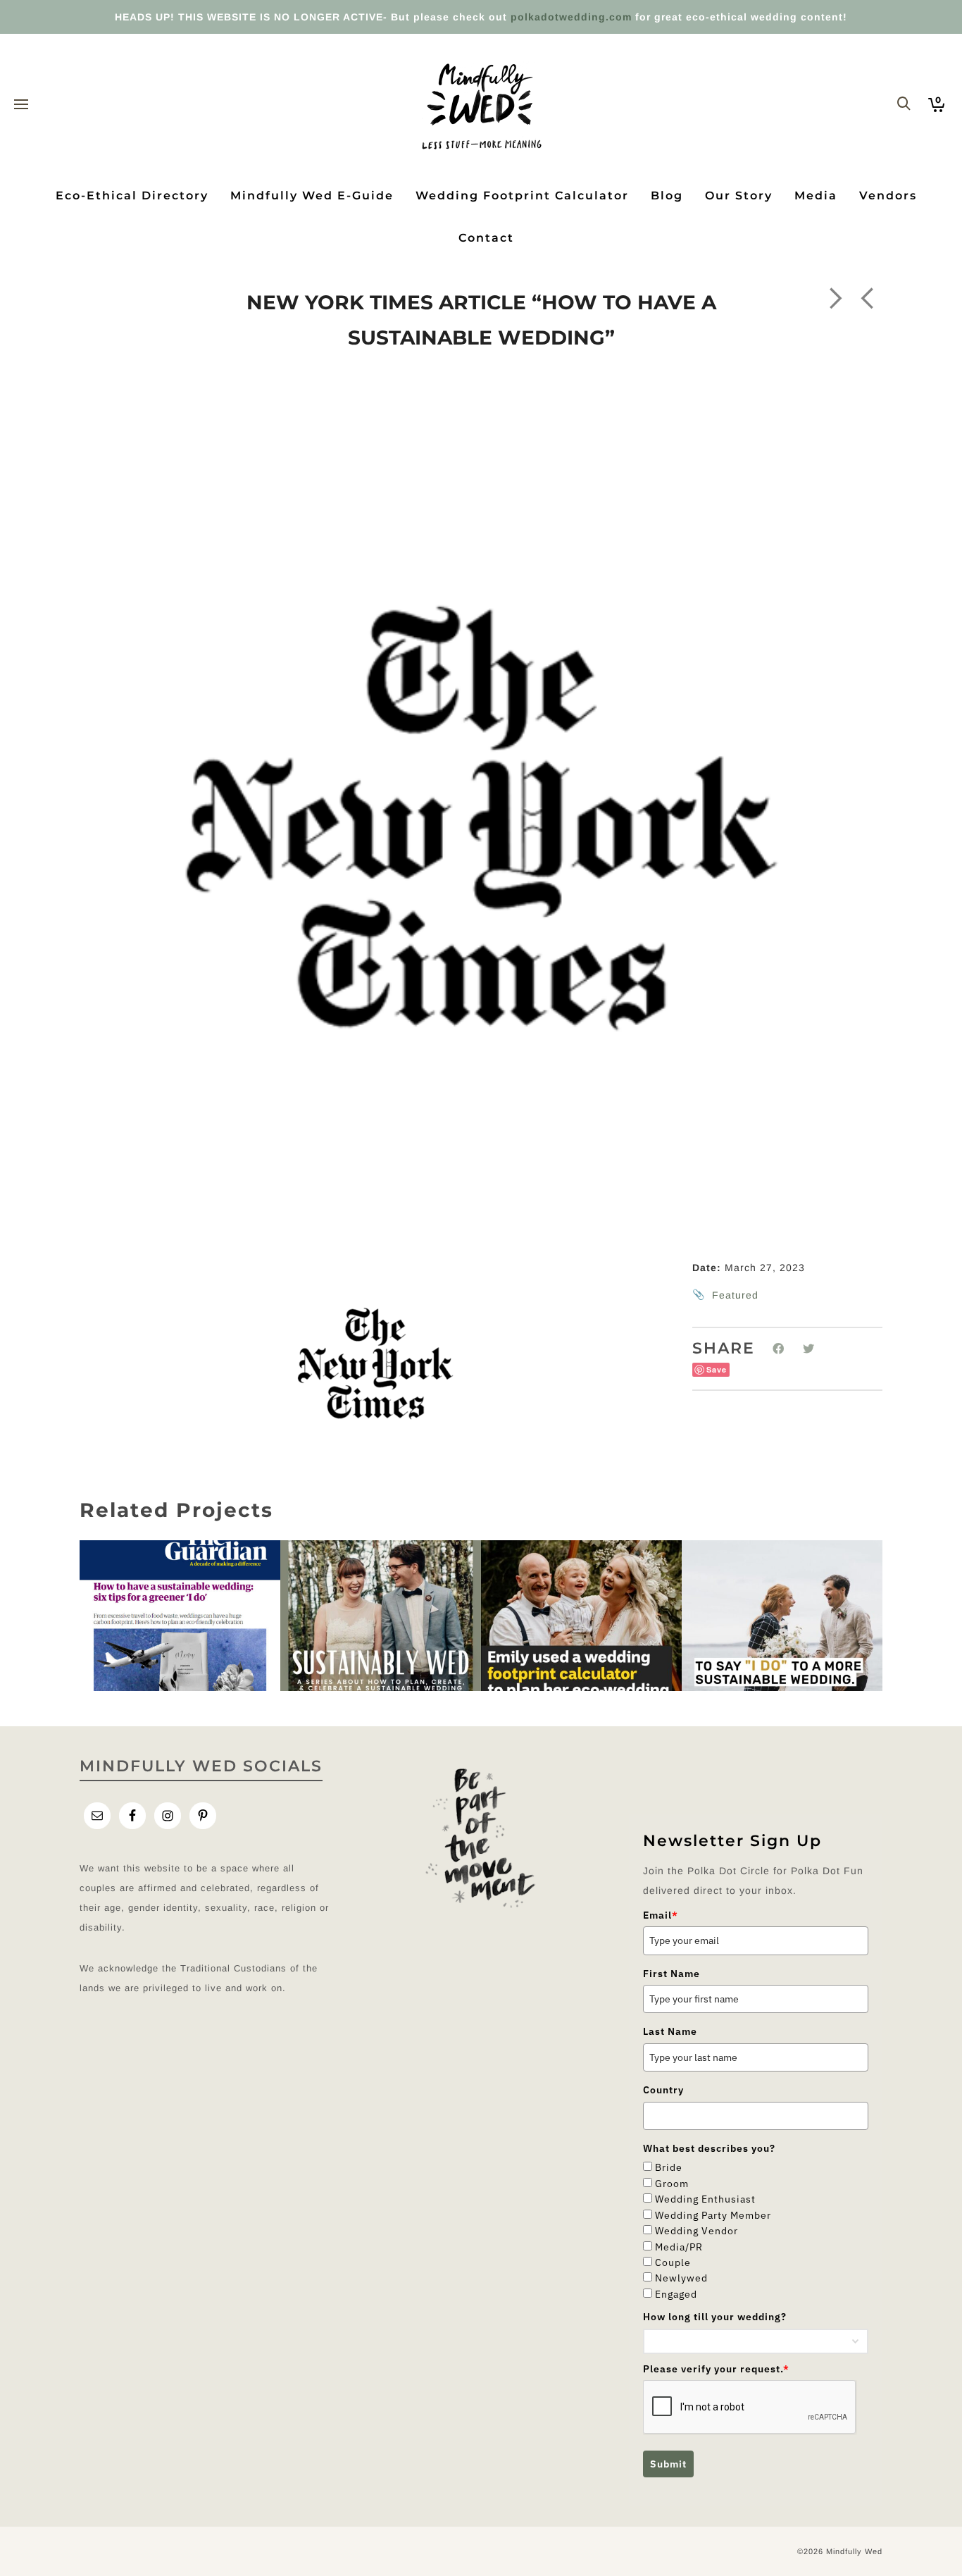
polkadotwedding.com (571, 17)
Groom (672, 2184)
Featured (735, 1295)
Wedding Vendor (696, 2231)
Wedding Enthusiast (705, 2199)
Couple (673, 2262)
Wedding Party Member (713, 2215)
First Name (671, 1974)
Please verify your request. (716, 2369)
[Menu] (21, 105)
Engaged (676, 2294)
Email (661, 1915)
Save (717, 1369)
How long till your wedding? (715, 2317)
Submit (668, 2464)
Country (663, 2090)
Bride (669, 2167)
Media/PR (679, 2247)
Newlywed (681, 2278)
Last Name (670, 2031)
